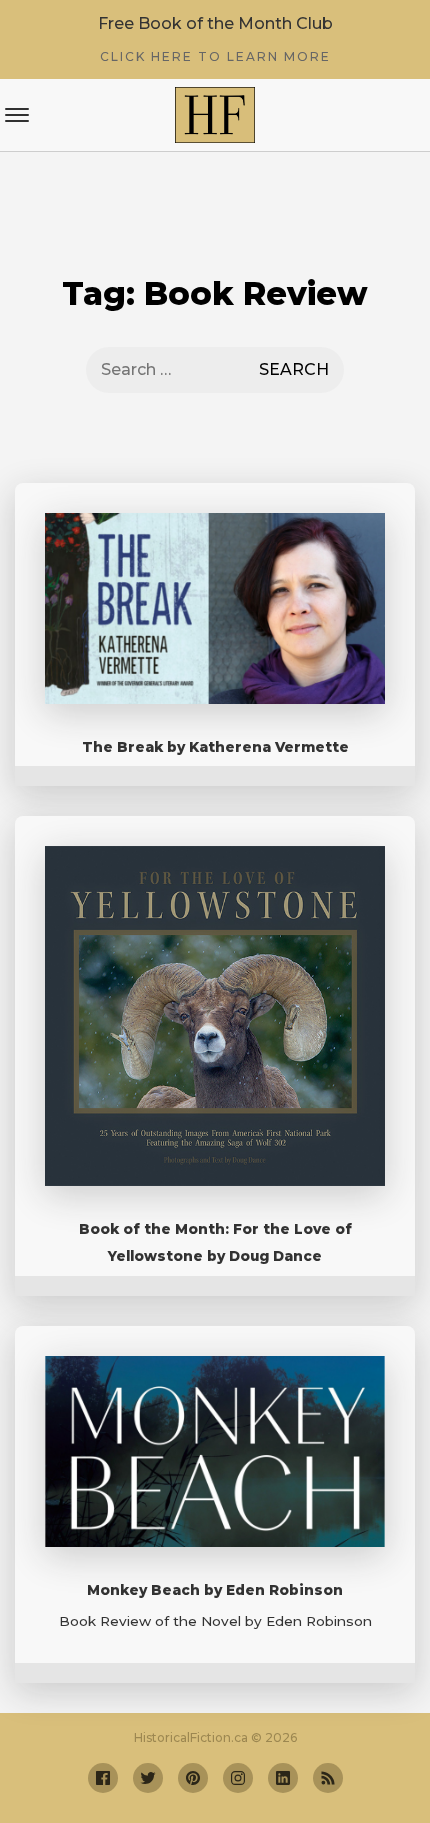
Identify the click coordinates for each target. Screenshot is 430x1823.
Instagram (238, 1778)
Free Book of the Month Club (215, 39)
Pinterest (193, 1778)
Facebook (103, 1778)
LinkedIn (283, 1778)
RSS (328, 1778)
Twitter (148, 1778)
